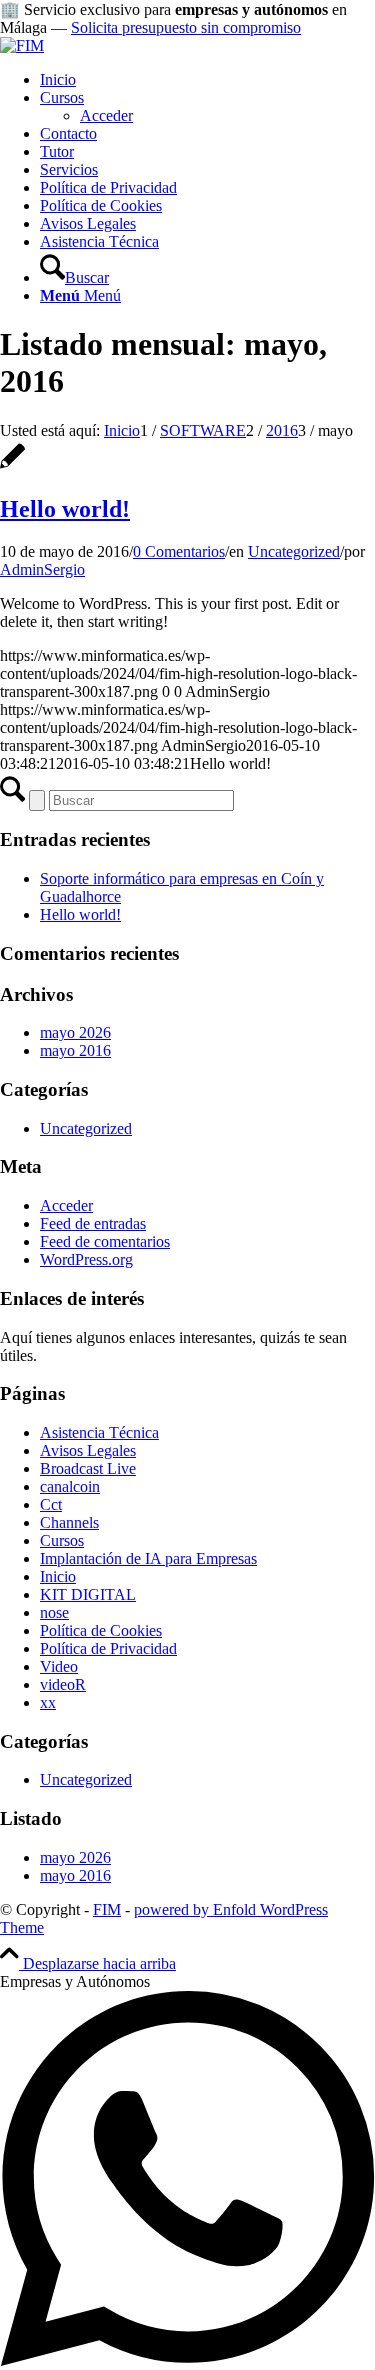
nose (54, 1612)
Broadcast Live (88, 1468)
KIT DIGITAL (88, 1594)
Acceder (66, 1205)
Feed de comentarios (105, 1241)
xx (48, 1702)
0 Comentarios (179, 551)
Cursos (62, 1540)
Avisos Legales (88, 1450)
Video (59, 1666)
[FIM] (22, 45)
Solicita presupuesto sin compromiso (186, 27)
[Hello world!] (12, 466)
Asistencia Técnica (99, 1432)
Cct (51, 1504)
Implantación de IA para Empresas (148, 1558)
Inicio (58, 1576)
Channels (69, 1522)
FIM (107, 1909)
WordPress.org (86, 1259)
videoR (63, 1684)
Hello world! (65, 509)
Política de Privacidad (108, 1648)
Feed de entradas (93, 1223)
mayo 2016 (75, 1050)
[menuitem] (207, 80)
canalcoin (70, 1486)
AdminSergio (42, 569)
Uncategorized (294, 551)
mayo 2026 (75, 1032)
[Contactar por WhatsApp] (187, 2360)
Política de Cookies (101, 1630)
